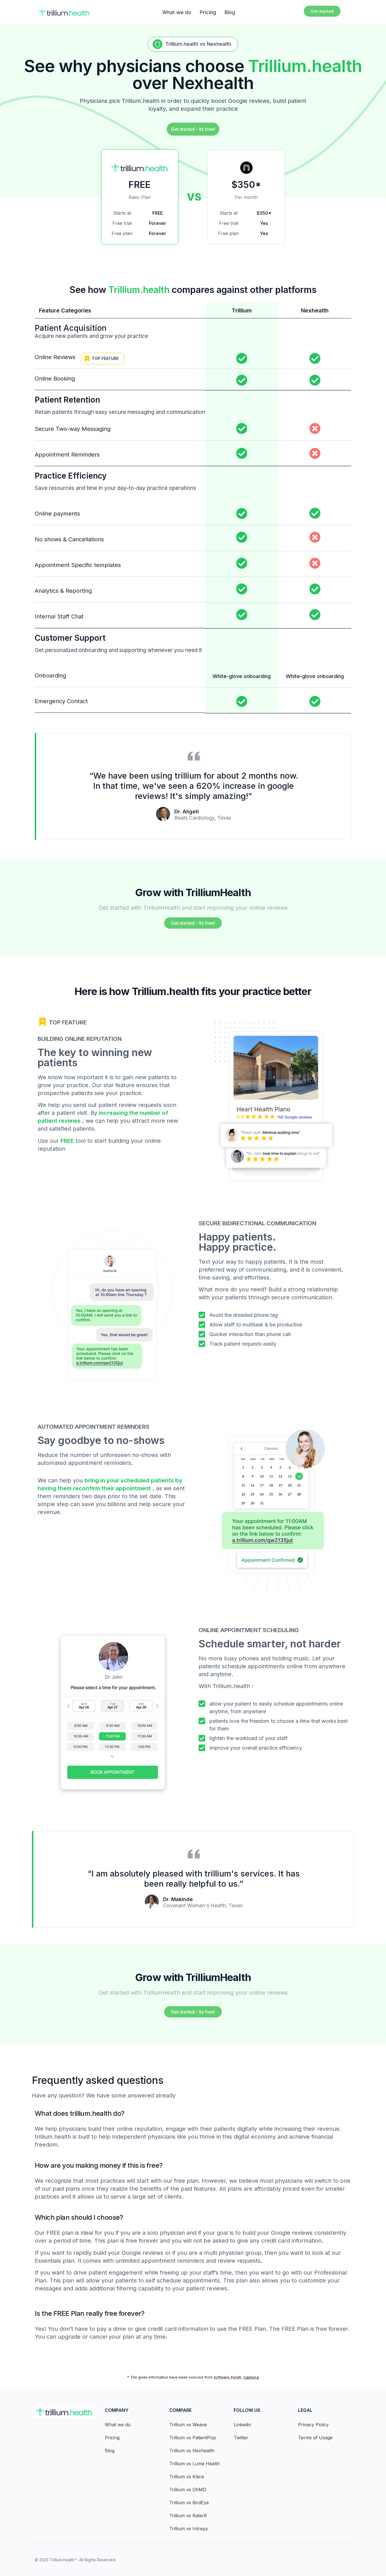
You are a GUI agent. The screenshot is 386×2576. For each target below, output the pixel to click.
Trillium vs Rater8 (188, 2516)
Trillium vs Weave (188, 2425)
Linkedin (242, 2425)
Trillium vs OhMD (188, 2490)
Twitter (241, 2438)
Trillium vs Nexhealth (192, 2451)
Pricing (208, 12)
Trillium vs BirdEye (189, 2503)
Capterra (251, 2377)
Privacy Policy (313, 2425)
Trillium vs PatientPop (193, 2438)
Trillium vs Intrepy (189, 2529)
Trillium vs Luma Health (195, 2464)
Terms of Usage (315, 2438)
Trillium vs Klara (187, 2477)
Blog (230, 12)
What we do (177, 12)
